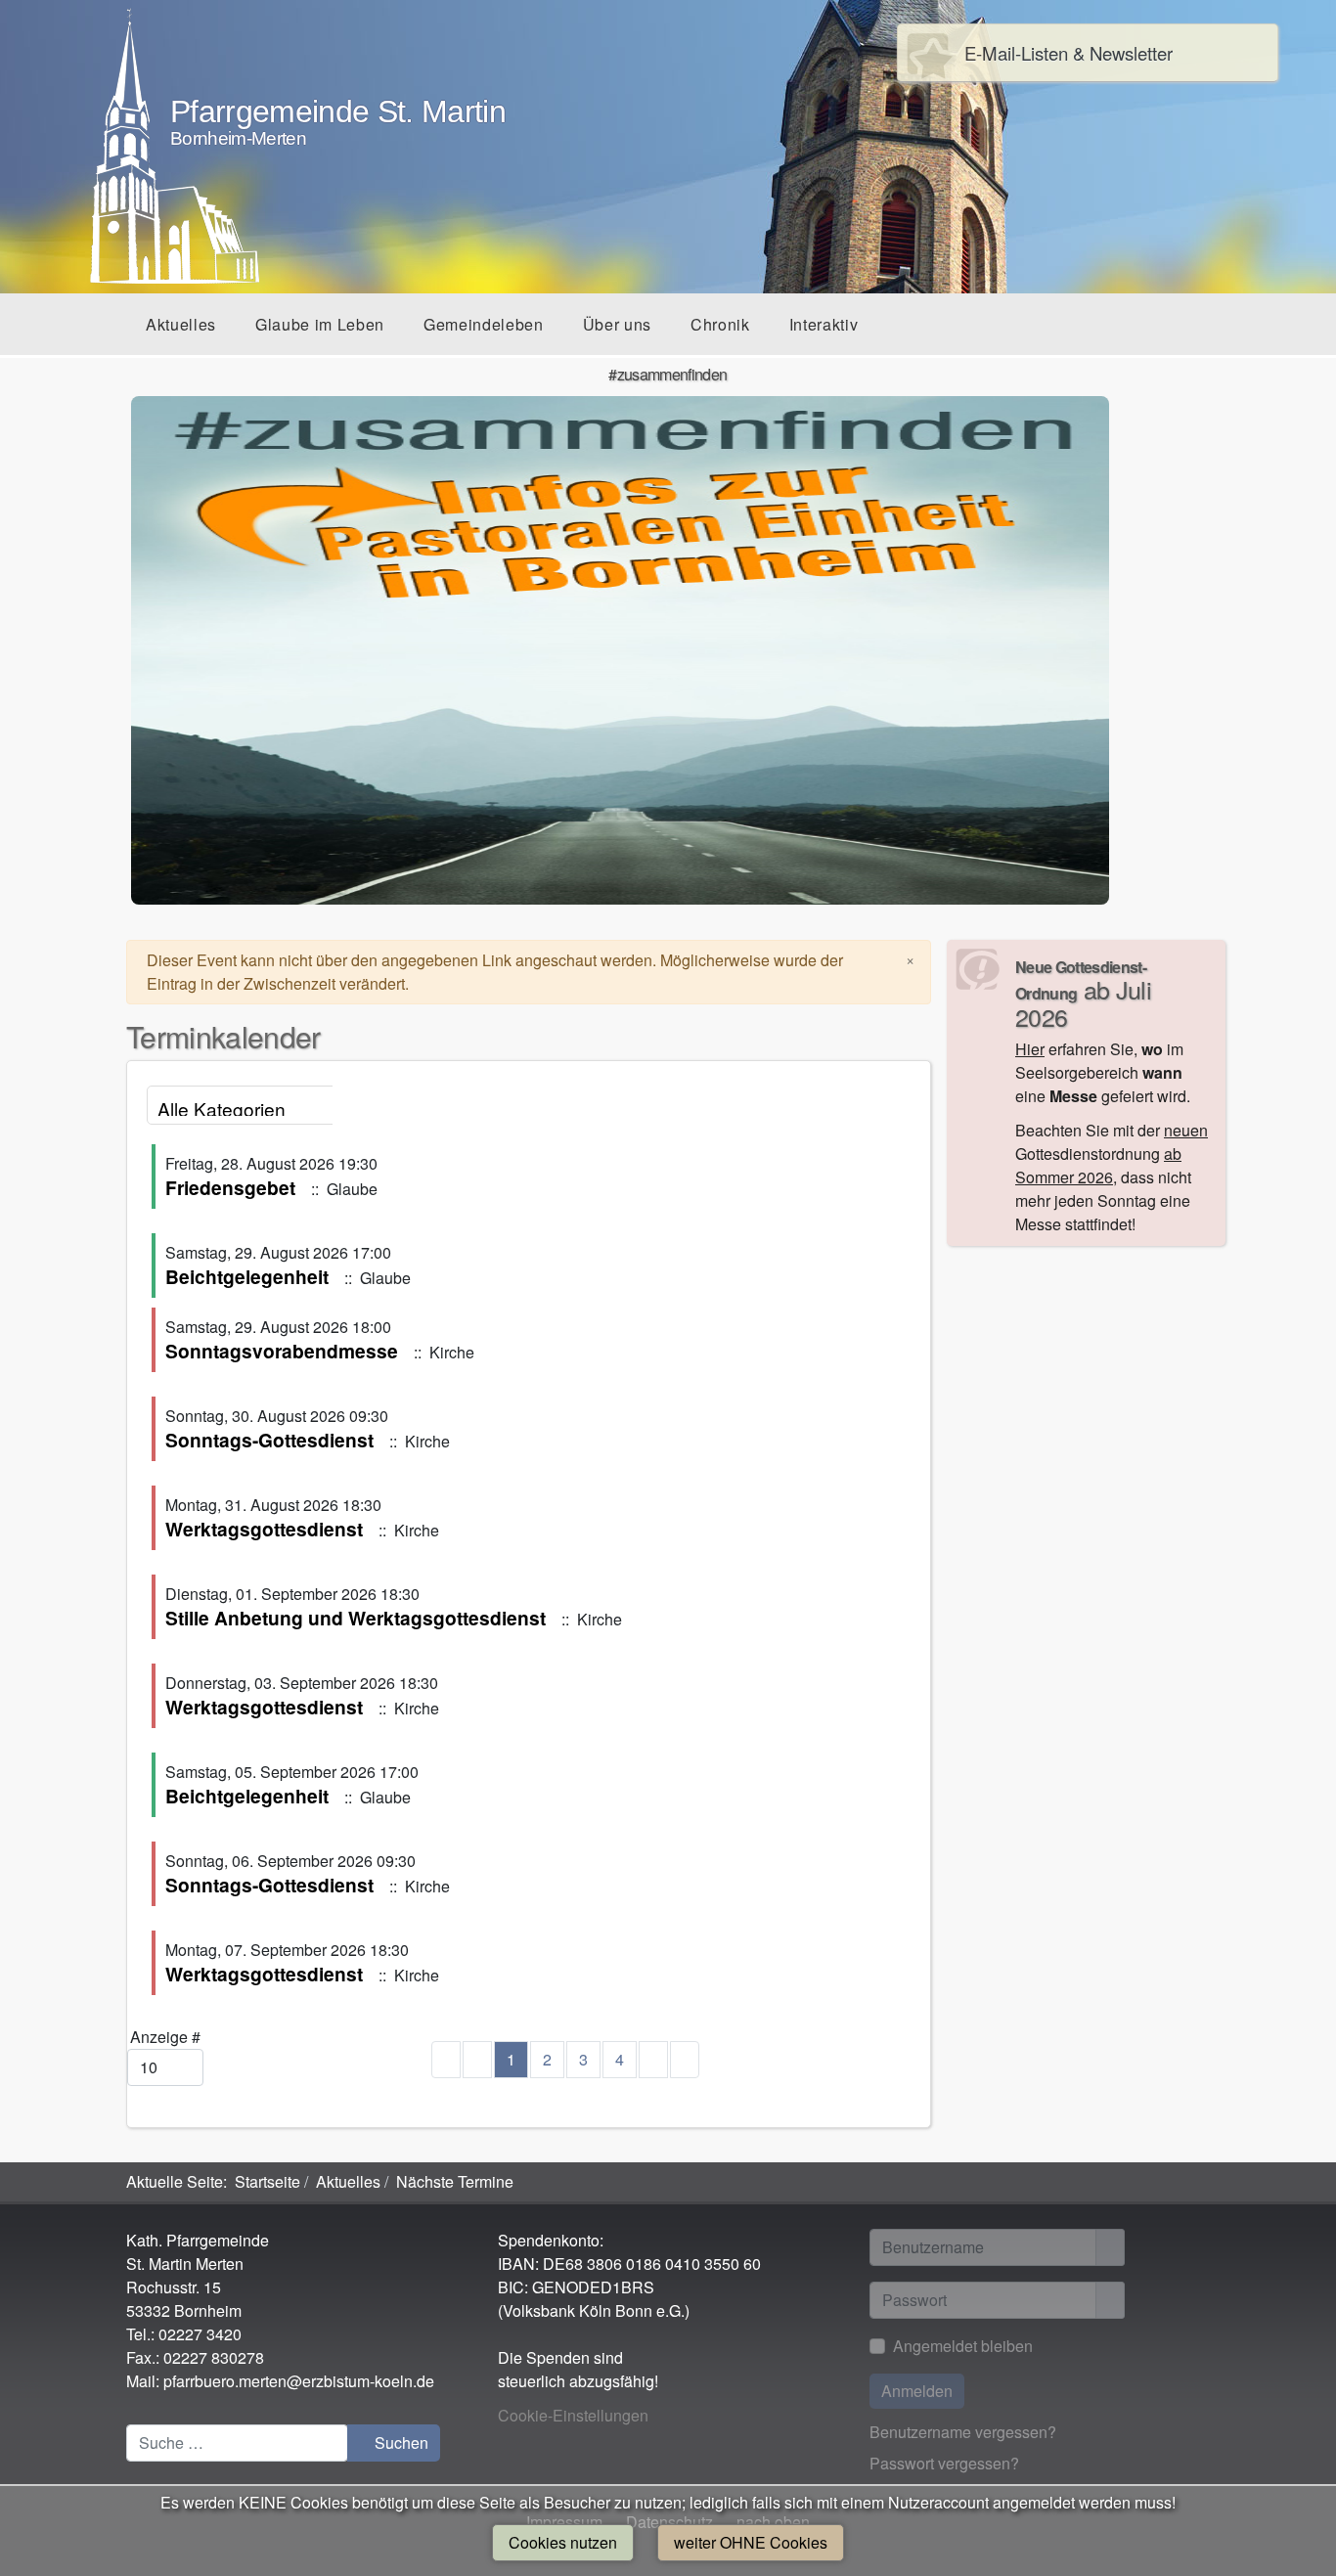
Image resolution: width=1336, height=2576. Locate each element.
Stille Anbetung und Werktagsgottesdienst (356, 1618)
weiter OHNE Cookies (751, 2542)
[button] (181, 324)
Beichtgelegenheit (247, 1276)
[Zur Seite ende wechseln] (685, 2060)
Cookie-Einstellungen (573, 2415)
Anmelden (917, 2391)
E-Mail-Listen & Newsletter (1069, 53)
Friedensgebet (230, 1187)
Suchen (400, 2443)
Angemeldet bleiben (963, 2346)
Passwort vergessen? (944, 2463)
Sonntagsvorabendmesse (282, 1351)
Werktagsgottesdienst (264, 1529)
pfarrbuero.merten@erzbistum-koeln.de (299, 2381)
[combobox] (237, 2443)
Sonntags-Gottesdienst (269, 1440)
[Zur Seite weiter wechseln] (653, 2060)
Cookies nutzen (563, 2542)
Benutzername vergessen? (963, 2432)
